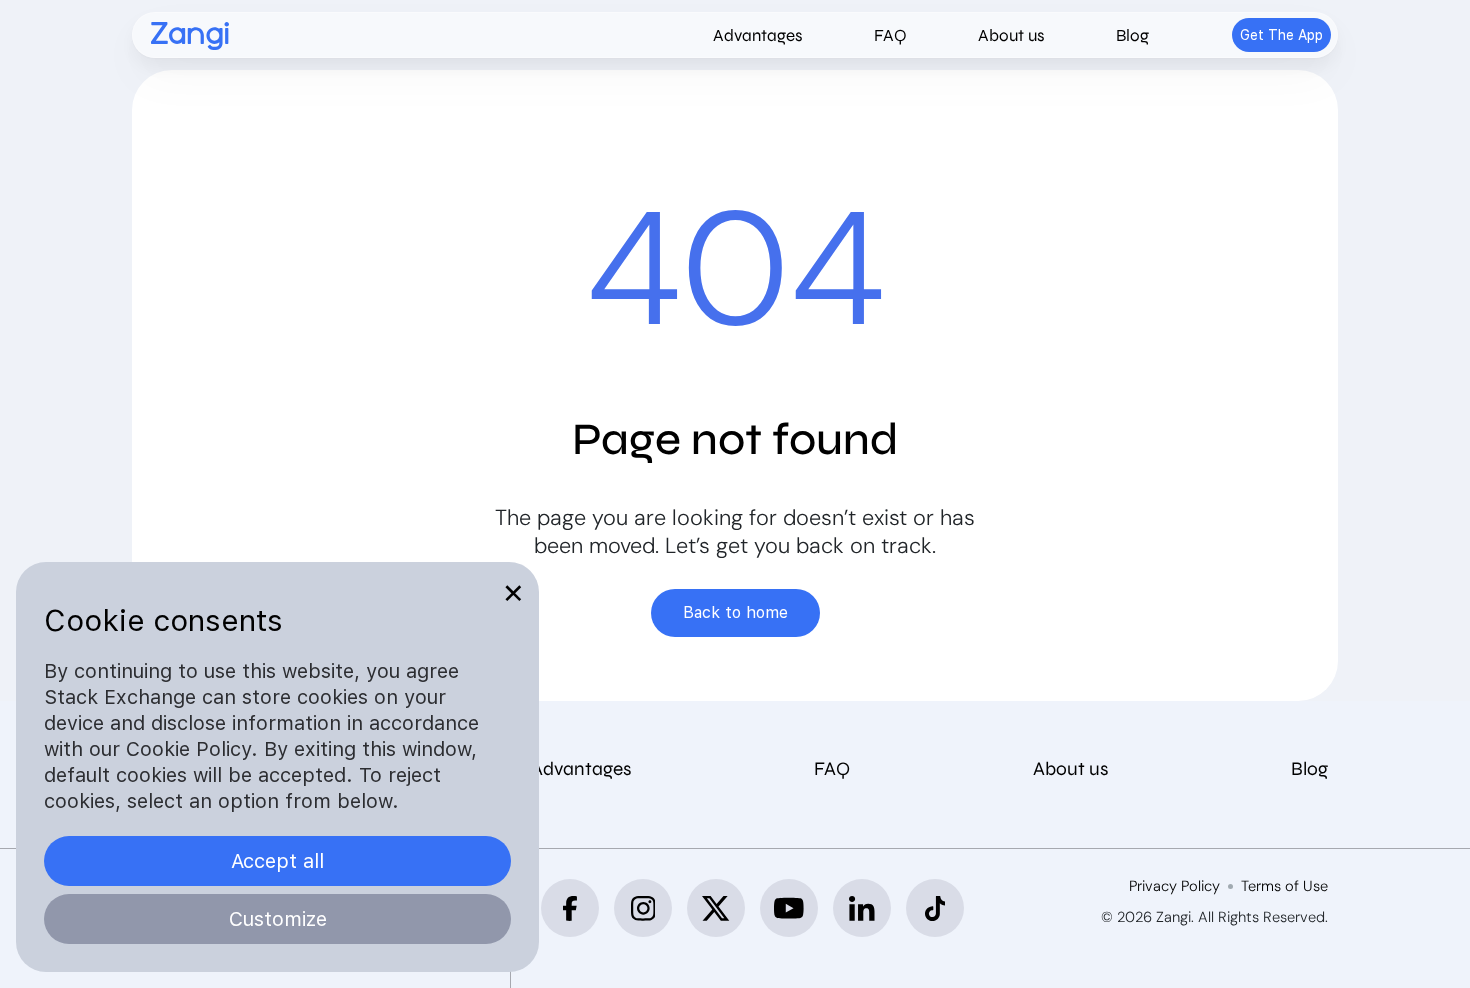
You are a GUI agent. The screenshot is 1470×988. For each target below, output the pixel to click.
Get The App (1281, 35)
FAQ (890, 35)
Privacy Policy (1174, 886)
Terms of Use (1284, 886)
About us (1011, 35)
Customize (278, 919)
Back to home (735, 612)
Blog (1132, 35)
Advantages (758, 35)
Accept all (277, 861)
